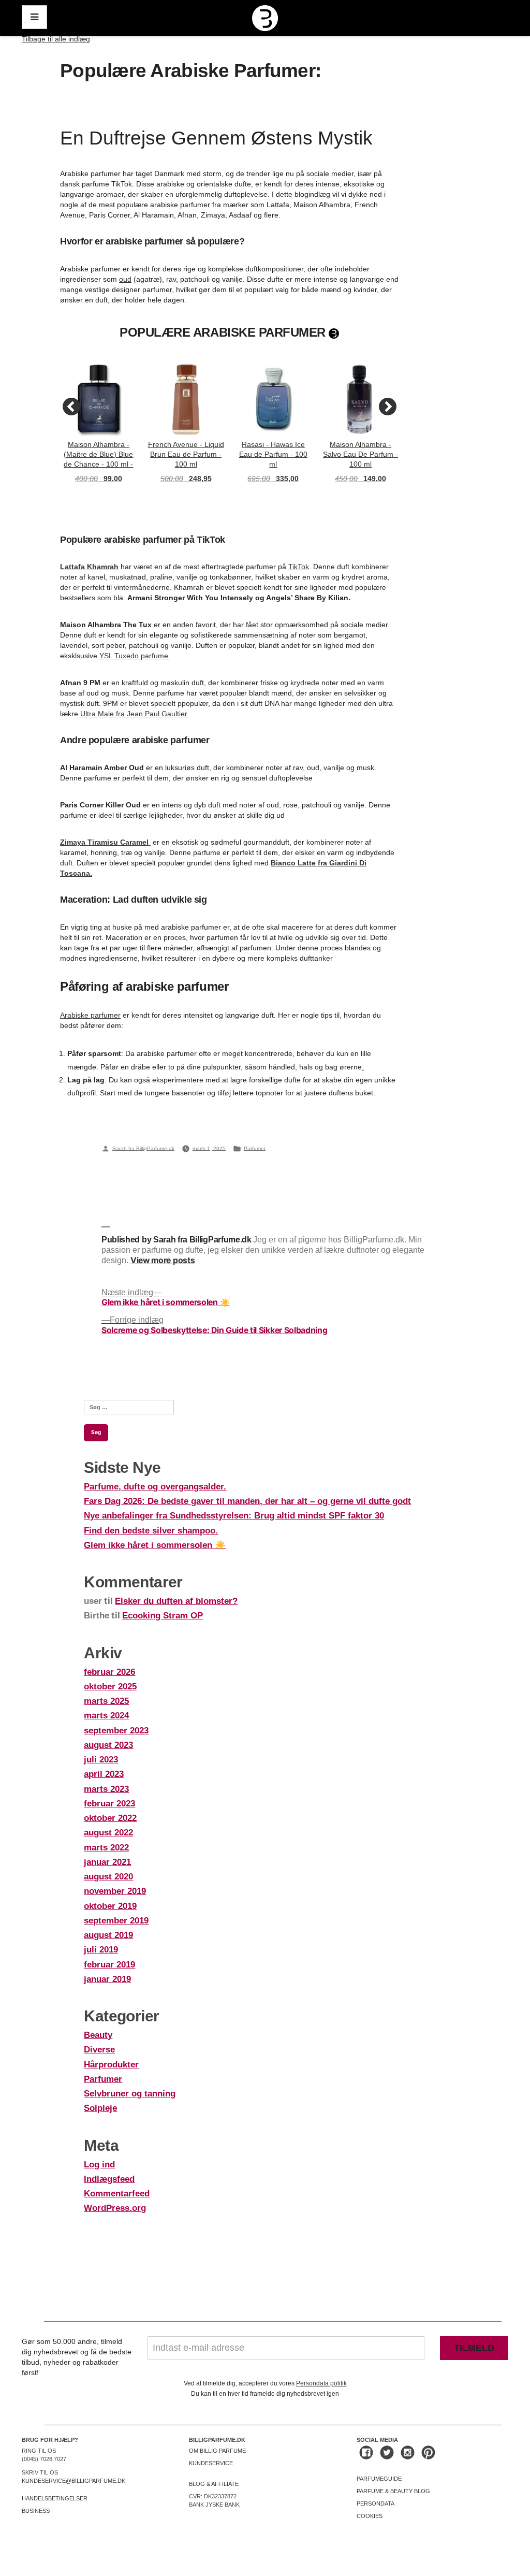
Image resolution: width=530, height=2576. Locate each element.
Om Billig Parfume (217, 2451)
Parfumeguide (379, 2479)
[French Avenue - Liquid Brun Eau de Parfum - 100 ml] (186, 400)
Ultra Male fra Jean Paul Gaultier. (135, 714)
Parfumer (255, 1148)
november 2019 (115, 1891)
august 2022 (108, 1833)
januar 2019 (107, 1979)
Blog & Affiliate (214, 2484)
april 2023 (104, 1774)
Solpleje (100, 2108)
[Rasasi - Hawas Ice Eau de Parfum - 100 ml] (274, 400)
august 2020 (108, 1877)
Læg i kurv (99, 495)
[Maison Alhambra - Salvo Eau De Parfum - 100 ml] (360, 400)
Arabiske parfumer (90, 1015)
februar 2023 (109, 1804)
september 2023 (116, 1731)
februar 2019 (109, 1965)
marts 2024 (106, 1716)
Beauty (98, 2035)
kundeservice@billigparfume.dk (73, 2481)
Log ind (99, 2165)
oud (125, 279)
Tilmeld (474, 2348)
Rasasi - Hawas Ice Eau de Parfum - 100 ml (273, 454)
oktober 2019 (110, 1906)
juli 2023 (101, 1760)
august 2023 (108, 1745)
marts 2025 (106, 1701)
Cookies (370, 2516)
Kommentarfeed (117, 2194)
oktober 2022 (110, 1818)
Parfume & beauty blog (393, 2491)
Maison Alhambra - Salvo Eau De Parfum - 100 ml (360, 454)
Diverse (99, 2050)
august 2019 (108, 1935)
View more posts (163, 1261)
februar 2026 (109, 1672)
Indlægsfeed (109, 2179)
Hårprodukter (111, 2065)
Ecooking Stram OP (163, 1616)
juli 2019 (101, 1950)
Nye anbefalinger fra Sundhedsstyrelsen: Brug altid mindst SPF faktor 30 (234, 1516)
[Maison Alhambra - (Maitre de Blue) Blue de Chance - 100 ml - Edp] (99, 400)
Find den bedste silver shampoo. (151, 1531)
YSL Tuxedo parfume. (135, 656)
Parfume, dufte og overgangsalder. (155, 1487)
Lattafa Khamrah (89, 567)
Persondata (376, 2503)
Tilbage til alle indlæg (56, 39)
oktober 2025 (110, 1687)
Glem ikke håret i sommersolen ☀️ (155, 1545)
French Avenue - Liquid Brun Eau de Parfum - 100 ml (186, 454)
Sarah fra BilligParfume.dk (143, 1148)
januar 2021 (107, 1862)
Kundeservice (211, 2463)
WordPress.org (115, 2208)
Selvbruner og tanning (130, 2094)
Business (36, 2511)
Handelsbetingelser (55, 2498)
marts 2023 (106, 1789)
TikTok (299, 567)
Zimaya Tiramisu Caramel (105, 842)
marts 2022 (106, 1848)
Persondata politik (321, 2383)
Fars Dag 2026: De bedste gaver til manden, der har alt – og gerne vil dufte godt (247, 1501)
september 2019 (116, 1921)
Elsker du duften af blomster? (176, 1601)
